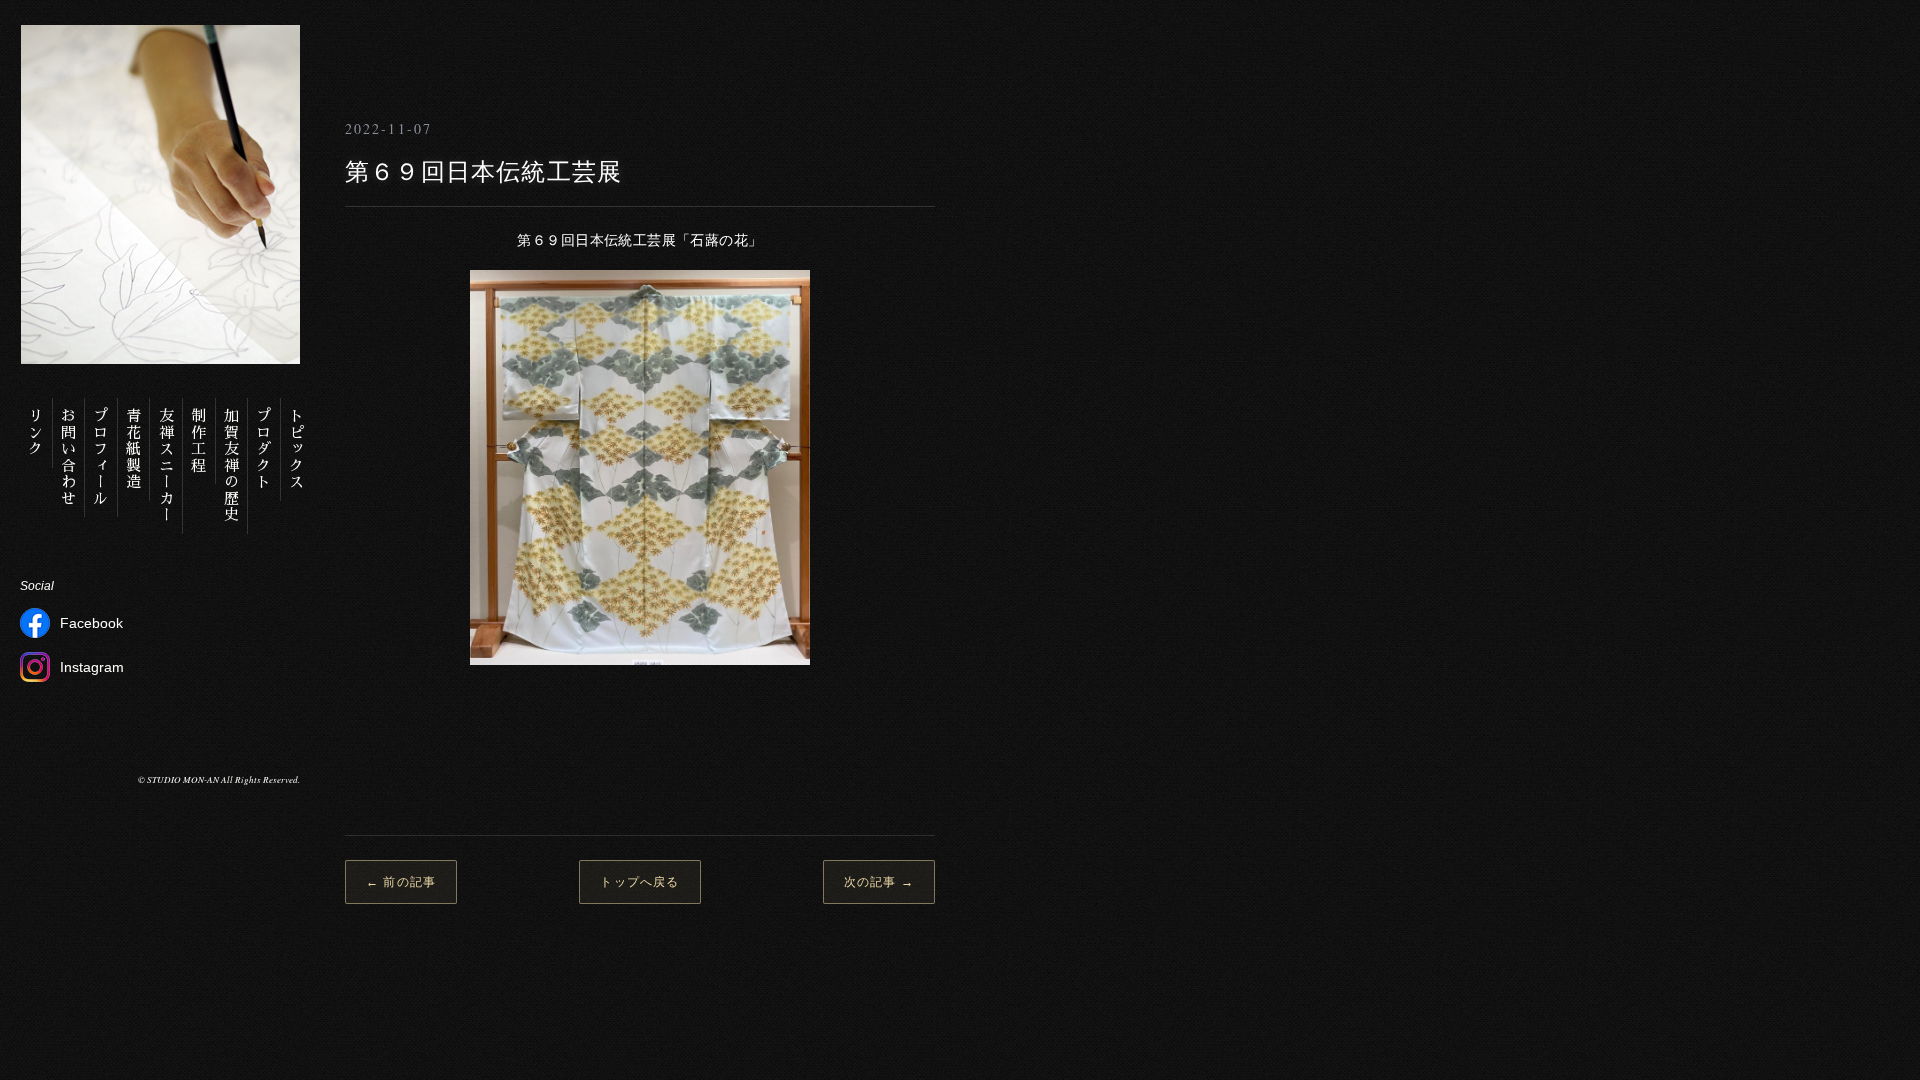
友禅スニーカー (166, 466)
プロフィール (101, 457)
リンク (36, 433)
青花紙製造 (134, 449)
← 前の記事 (401, 882)
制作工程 (199, 441)
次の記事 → (879, 882)
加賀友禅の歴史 (231, 466)
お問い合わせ (68, 457)
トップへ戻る (639, 882)
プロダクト (264, 449)
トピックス (297, 449)
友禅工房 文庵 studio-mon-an (435, 45)
